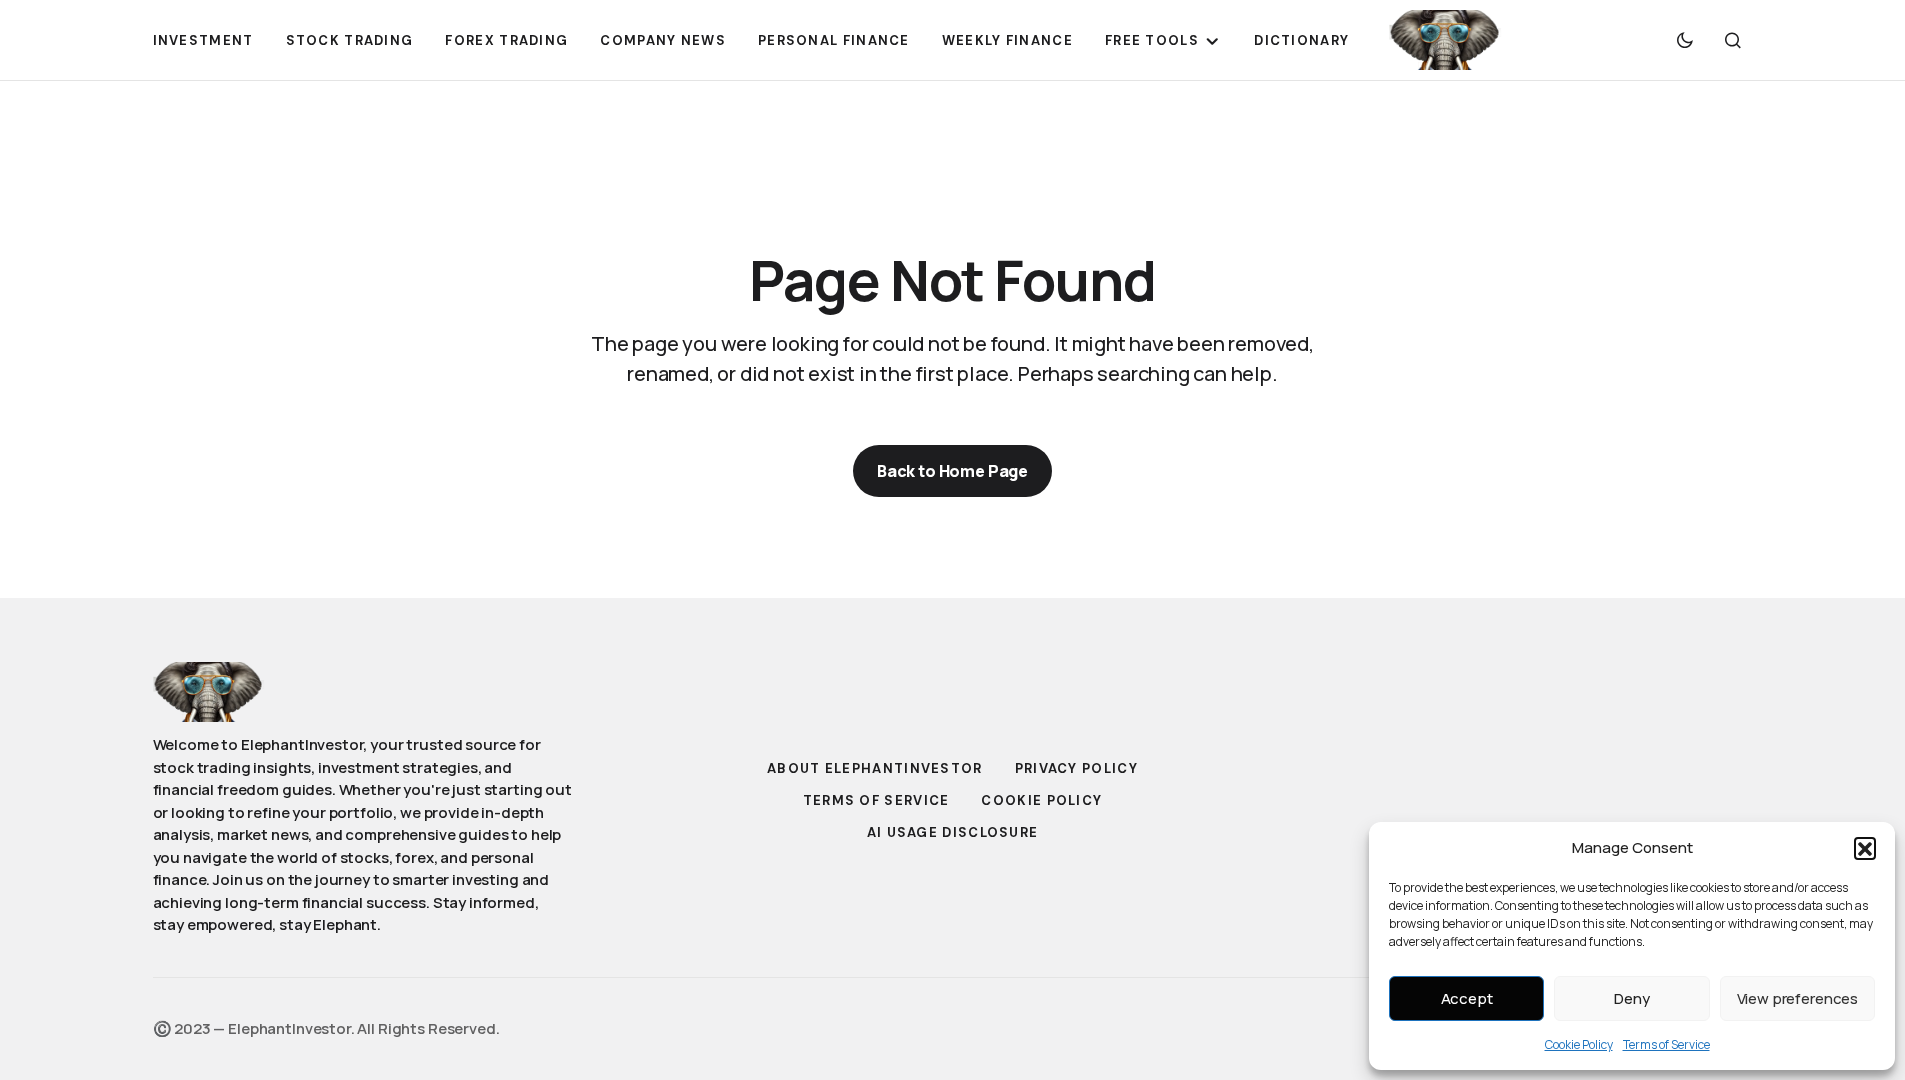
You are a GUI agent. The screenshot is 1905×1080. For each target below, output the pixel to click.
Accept (1467, 998)
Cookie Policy (1579, 1044)
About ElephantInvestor (875, 768)
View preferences (1798, 998)
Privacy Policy (1076, 768)
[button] (1865, 848)
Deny (1631, 998)
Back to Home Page (952, 471)
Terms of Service (1666, 1044)
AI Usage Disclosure (953, 832)
